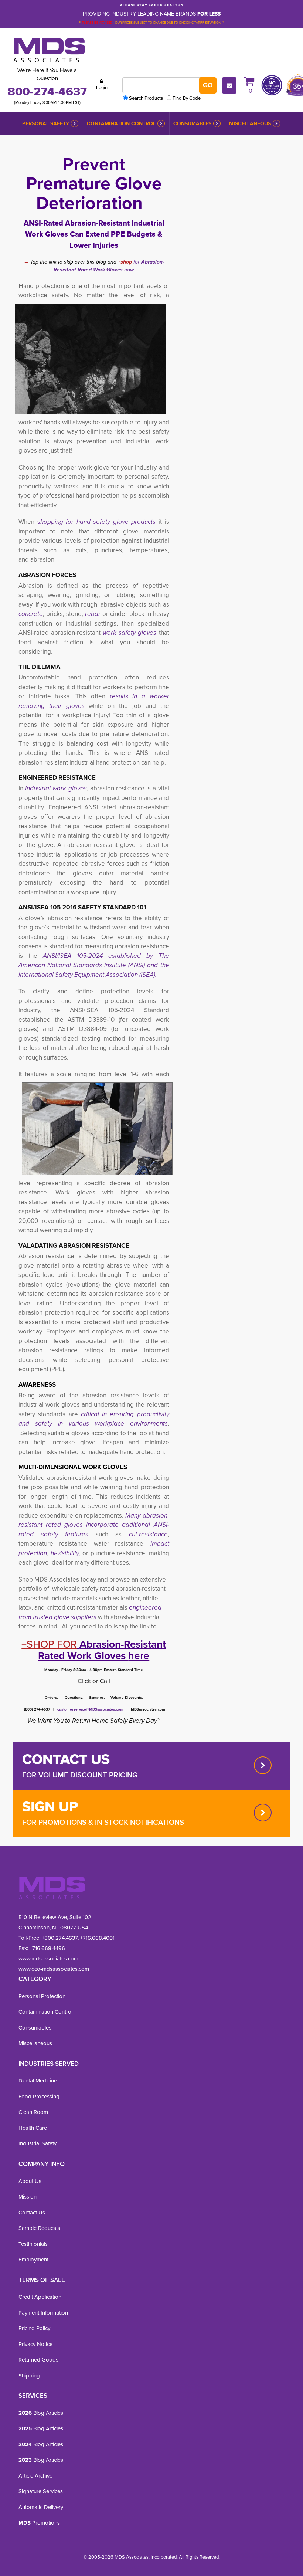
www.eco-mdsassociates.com (54, 1969)
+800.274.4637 (59, 1938)
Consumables (192, 124)
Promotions (39, 2523)
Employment (33, 2260)
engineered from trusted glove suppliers (90, 1612)
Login (102, 87)
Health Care (33, 2128)
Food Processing (39, 2097)
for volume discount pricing (80, 1775)
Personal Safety (46, 124)
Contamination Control (121, 124)
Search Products (146, 98)
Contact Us (32, 2213)
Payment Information (43, 2313)
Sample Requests (39, 2228)
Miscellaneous (250, 124)
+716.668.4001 (97, 1938)
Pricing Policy (34, 2328)
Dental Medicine (38, 2081)
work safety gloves (130, 633)
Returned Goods (38, 2360)
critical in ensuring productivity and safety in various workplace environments (94, 1419)
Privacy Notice (35, 2344)
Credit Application (40, 2297)
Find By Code (187, 98)
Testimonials (33, 2244)
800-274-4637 (47, 91)
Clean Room (33, 2112)
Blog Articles (41, 2413)
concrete (31, 614)
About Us (30, 2181)
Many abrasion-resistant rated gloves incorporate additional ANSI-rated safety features (94, 1525)
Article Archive (35, 2476)
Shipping (29, 2376)
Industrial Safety (38, 2143)
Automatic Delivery (41, 2507)
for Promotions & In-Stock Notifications (103, 1822)
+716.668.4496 (47, 1948)
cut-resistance (148, 1534)
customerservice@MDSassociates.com (90, 1709)
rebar (94, 614)
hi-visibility (65, 1553)
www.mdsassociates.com (48, 1959)
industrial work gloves (56, 788)
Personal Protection (42, 1996)
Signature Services (41, 2491)
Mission (28, 2197)
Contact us (66, 1759)
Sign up (50, 1806)
